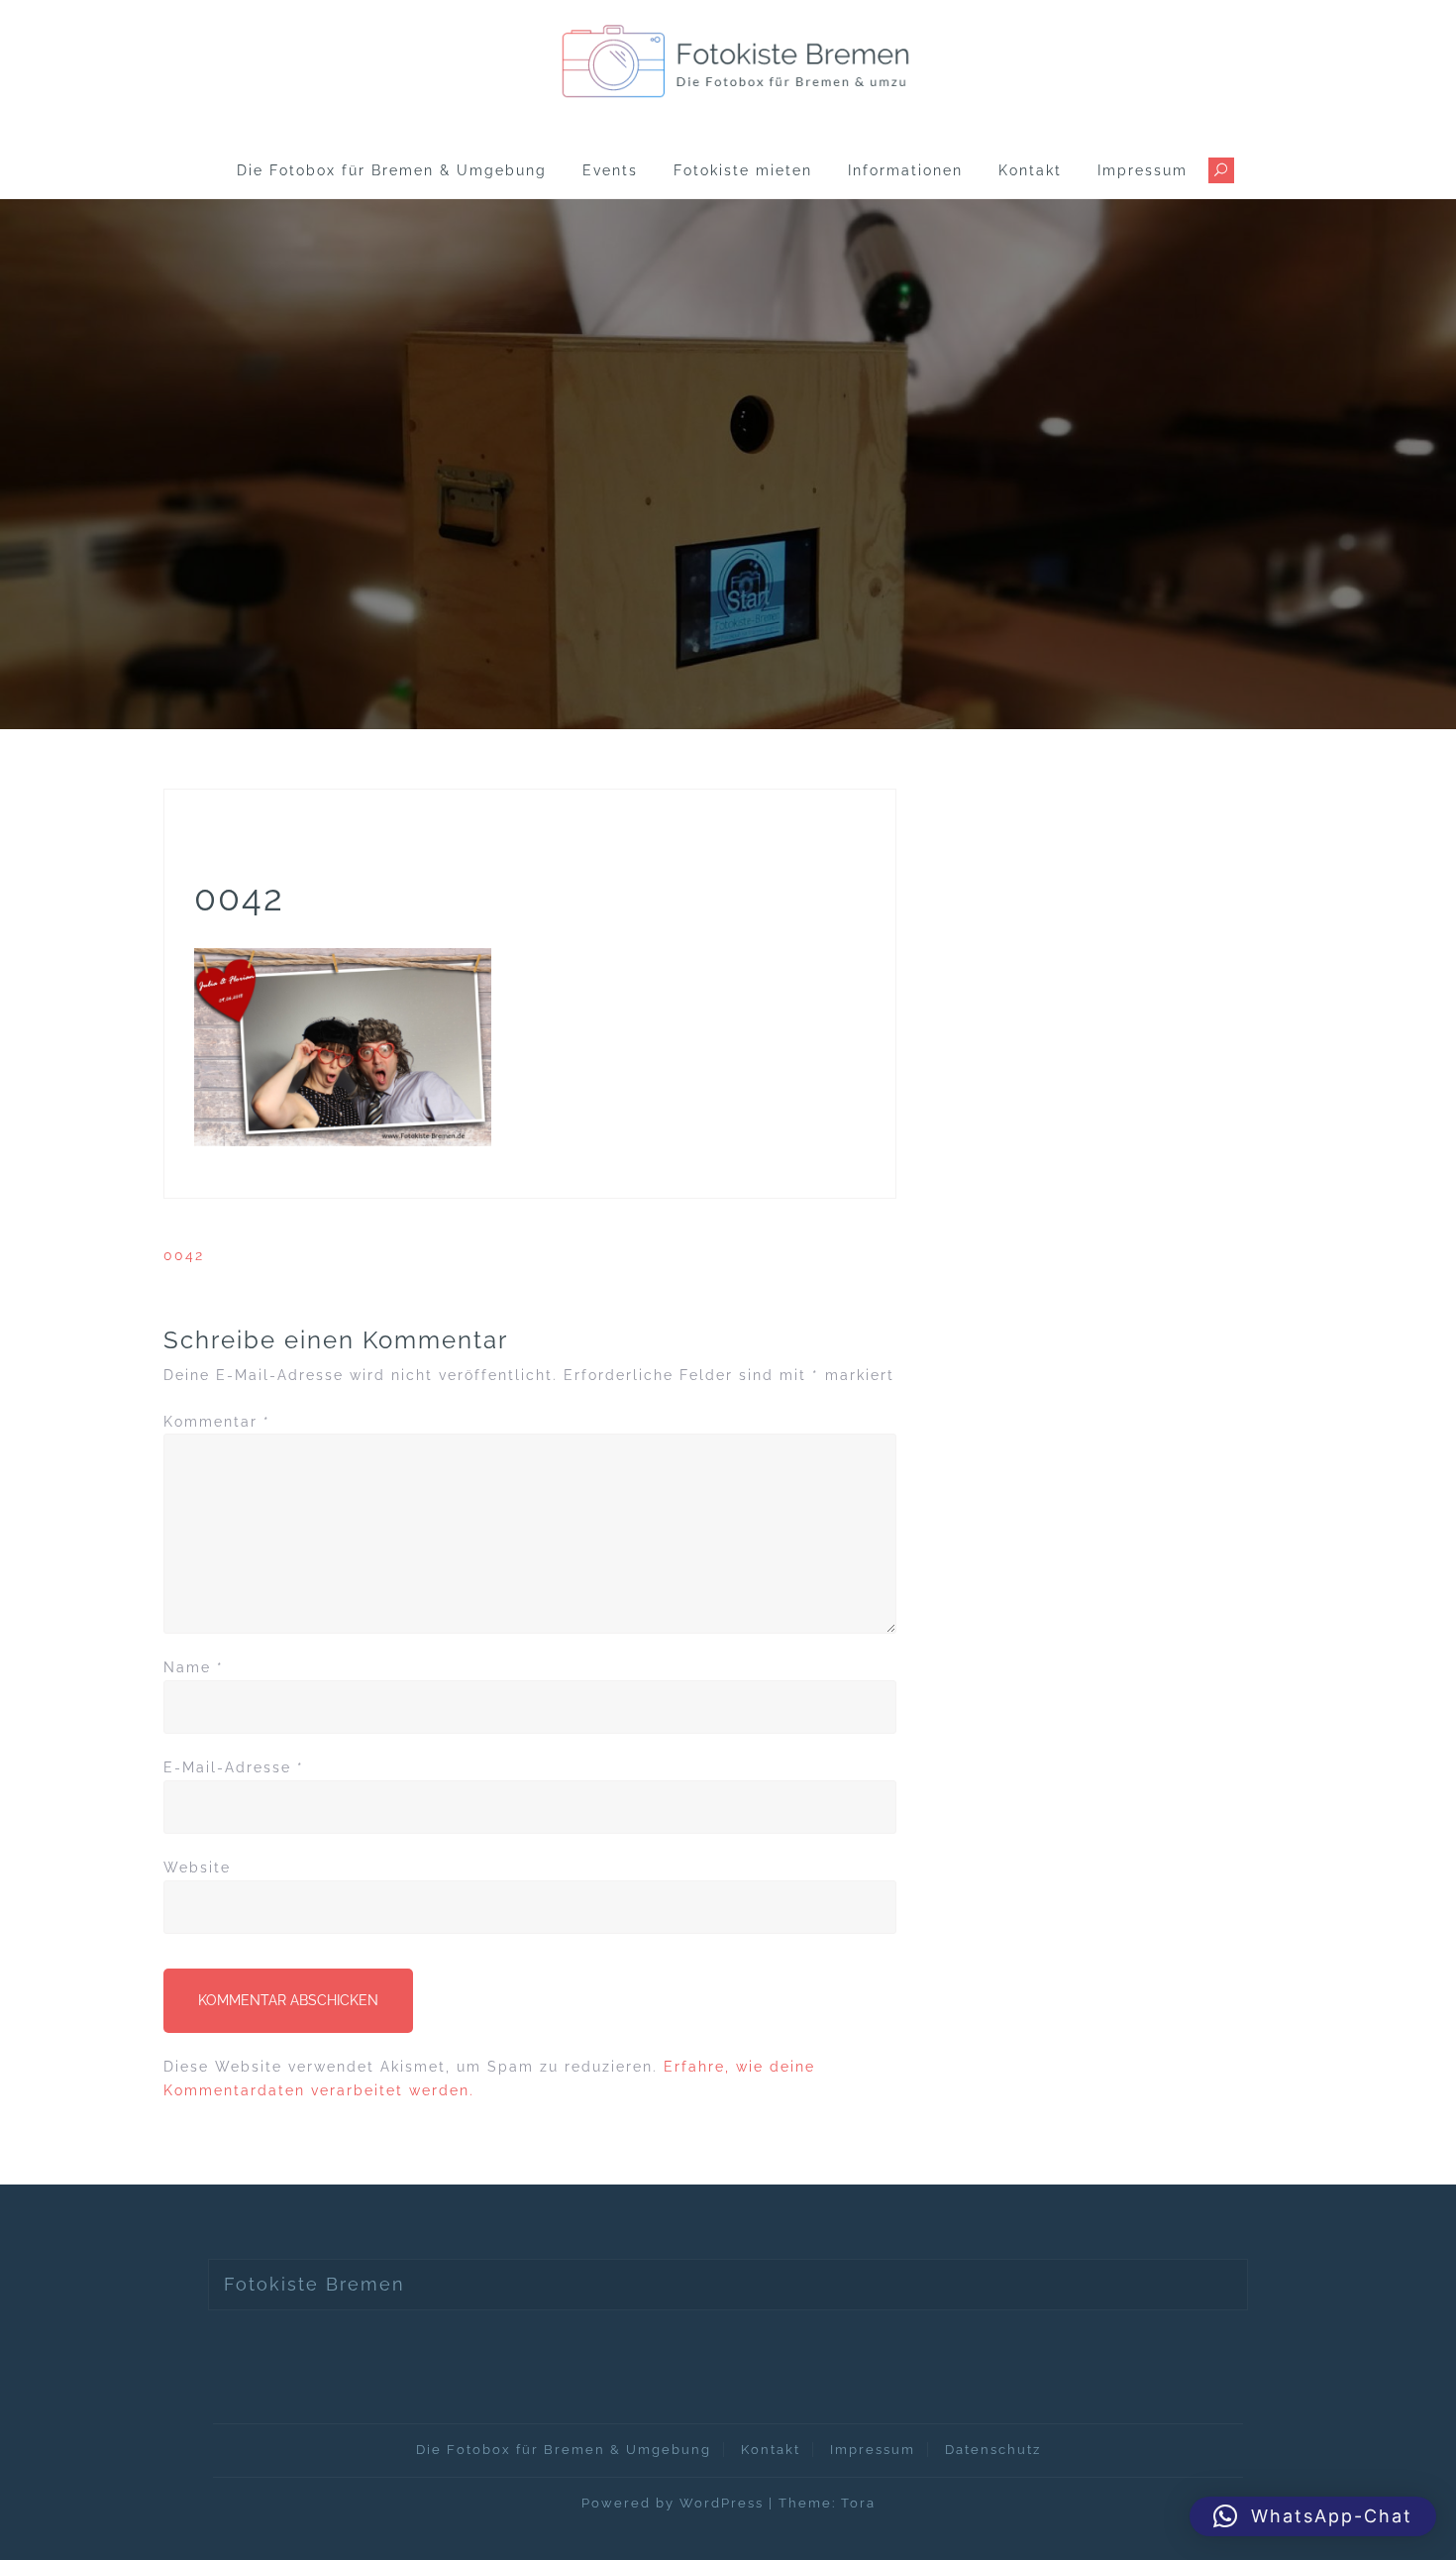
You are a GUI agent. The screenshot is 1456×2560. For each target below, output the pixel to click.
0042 (184, 1255)
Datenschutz (993, 2450)
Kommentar (217, 1422)
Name (194, 1667)
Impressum (1143, 170)
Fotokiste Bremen (314, 2284)
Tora (858, 2503)
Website (197, 1867)
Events (610, 170)
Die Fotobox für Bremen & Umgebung (392, 170)
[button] (1313, 2516)
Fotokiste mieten (743, 170)
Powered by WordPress (673, 2503)
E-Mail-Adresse (234, 1767)
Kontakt (1030, 170)
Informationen (905, 170)
